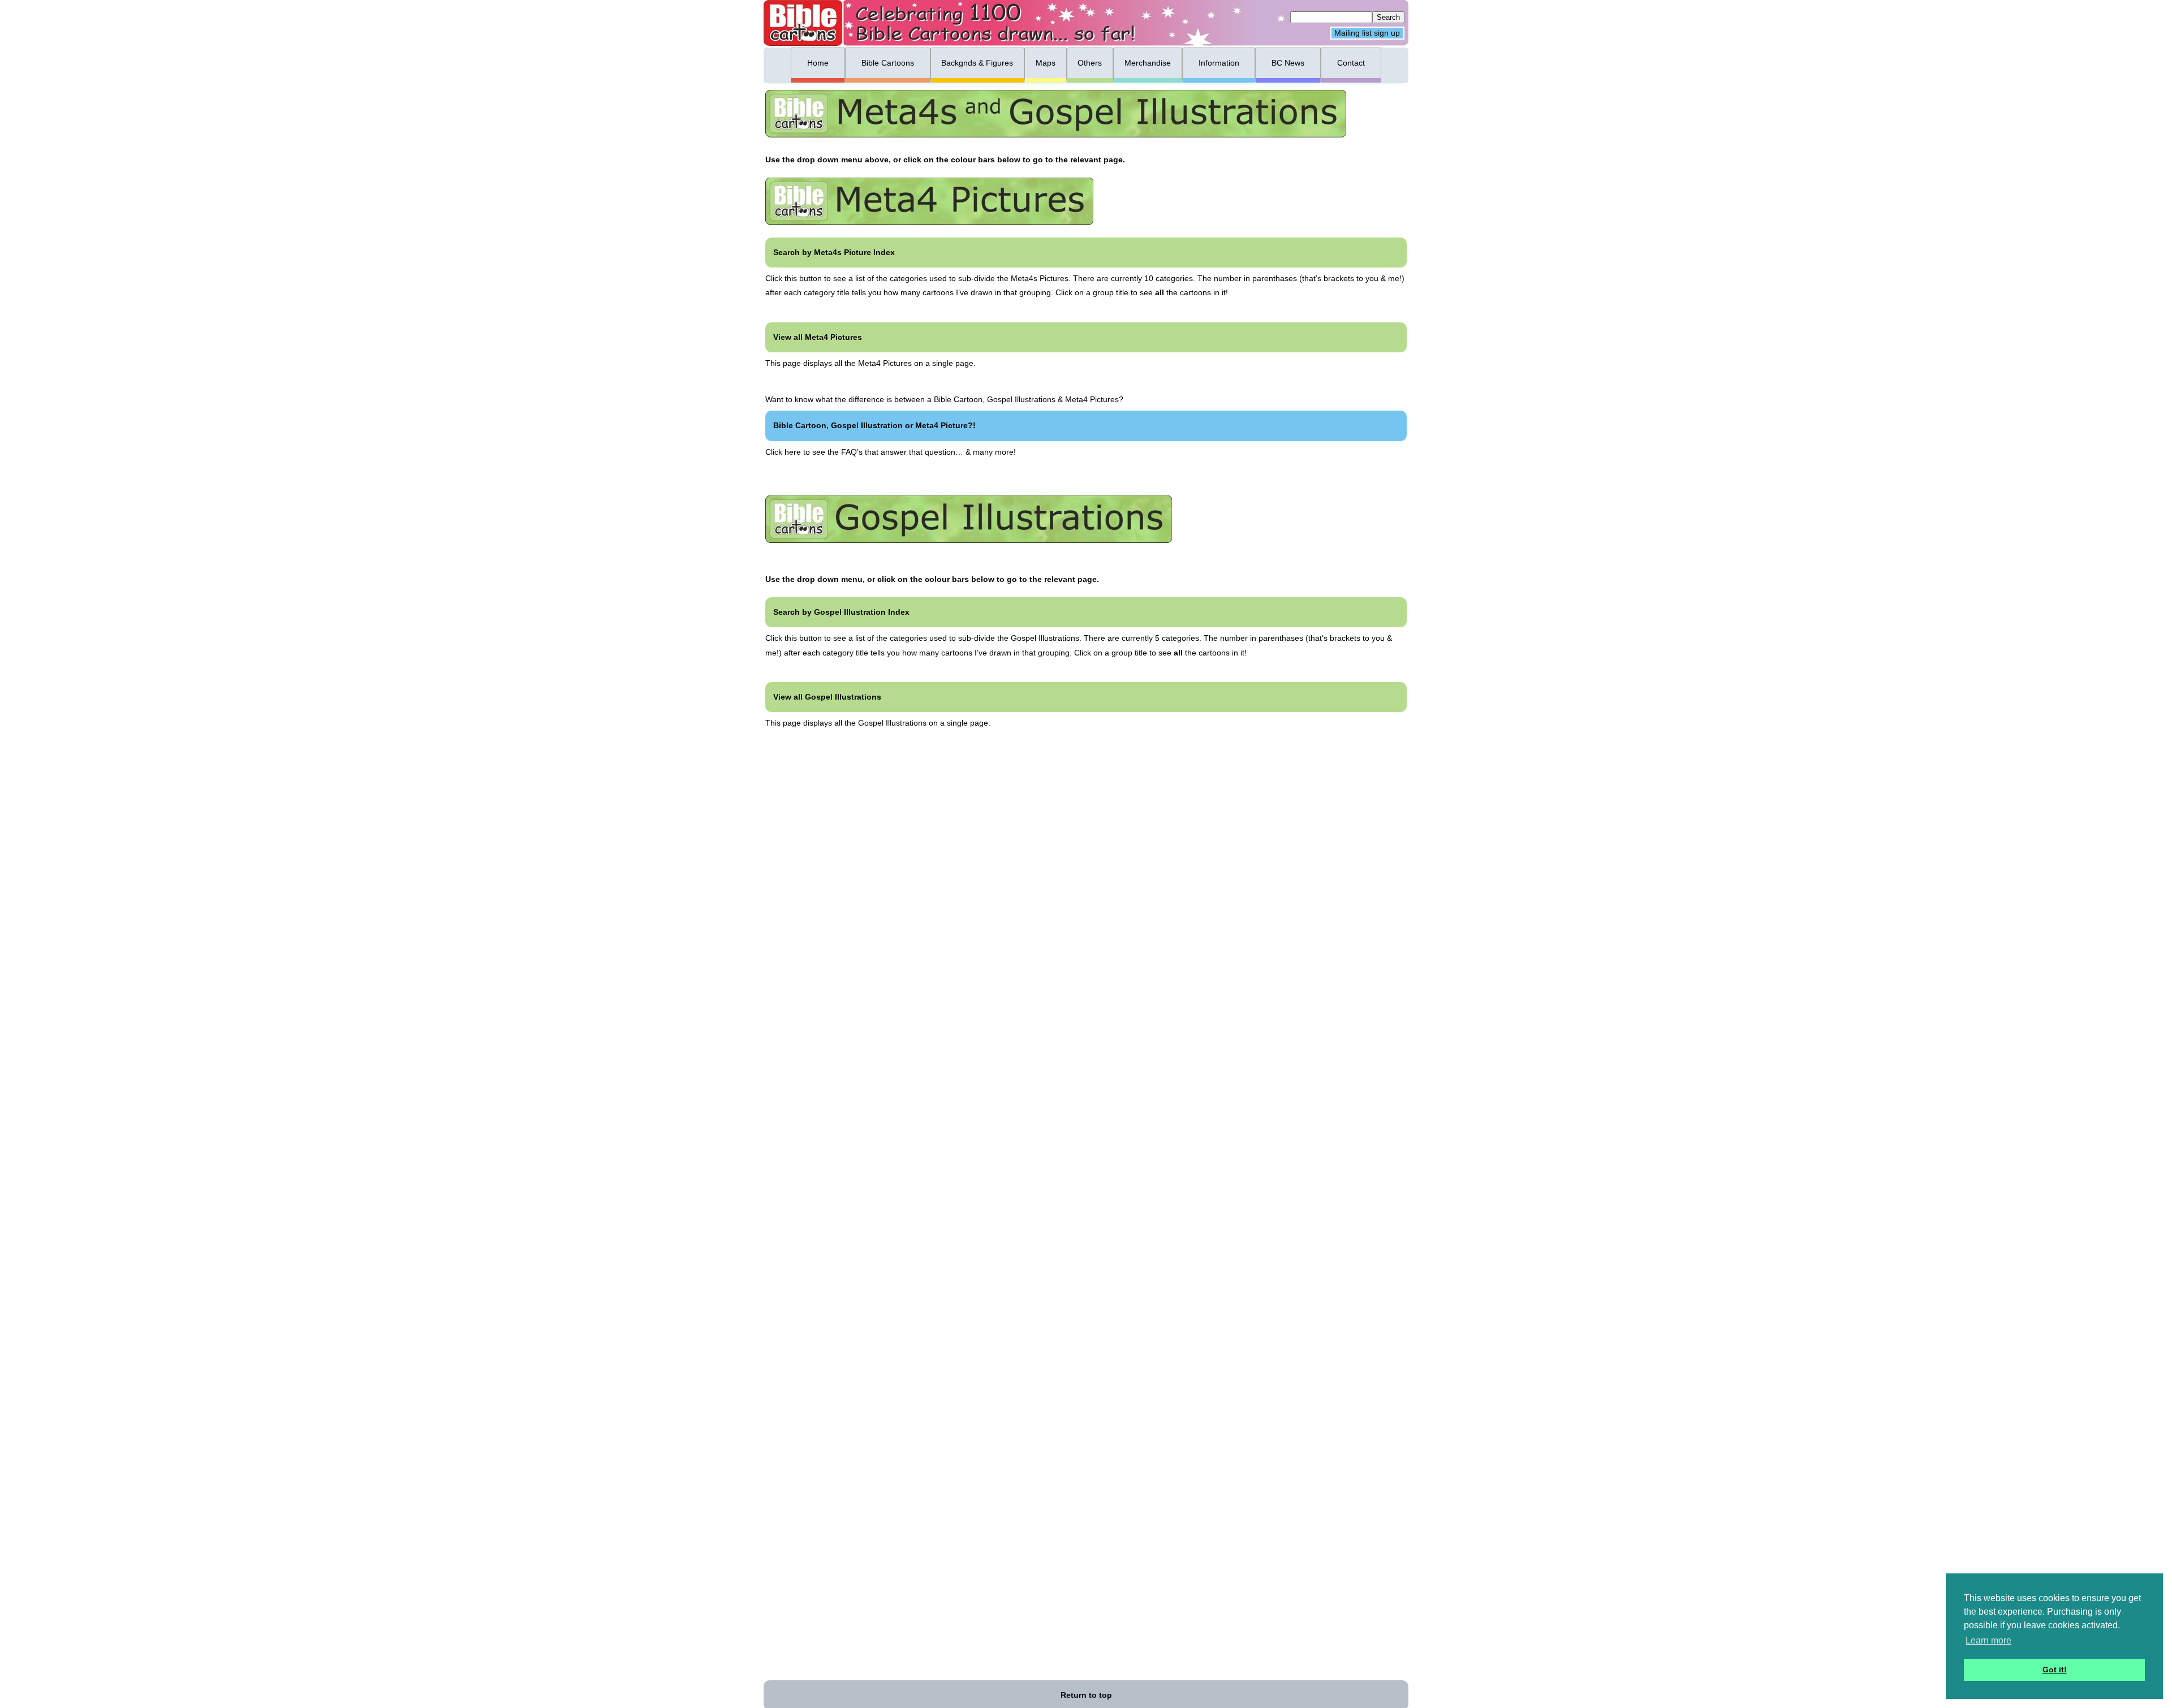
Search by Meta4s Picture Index (834, 252)
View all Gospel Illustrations (827, 697)
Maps (1046, 63)
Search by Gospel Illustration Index (841, 612)
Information (1219, 63)
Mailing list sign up (1367, 33)
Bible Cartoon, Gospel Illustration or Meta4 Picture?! (874, 425)
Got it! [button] (2055, 1670)
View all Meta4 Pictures (818, 337)
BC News (1288, 63)
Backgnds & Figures (977, 63)
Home (818, 63)
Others (1090, 63)
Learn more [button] (1988, 1640)
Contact (1351, 63)
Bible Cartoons (888, 63)
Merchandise (1148, 63)
